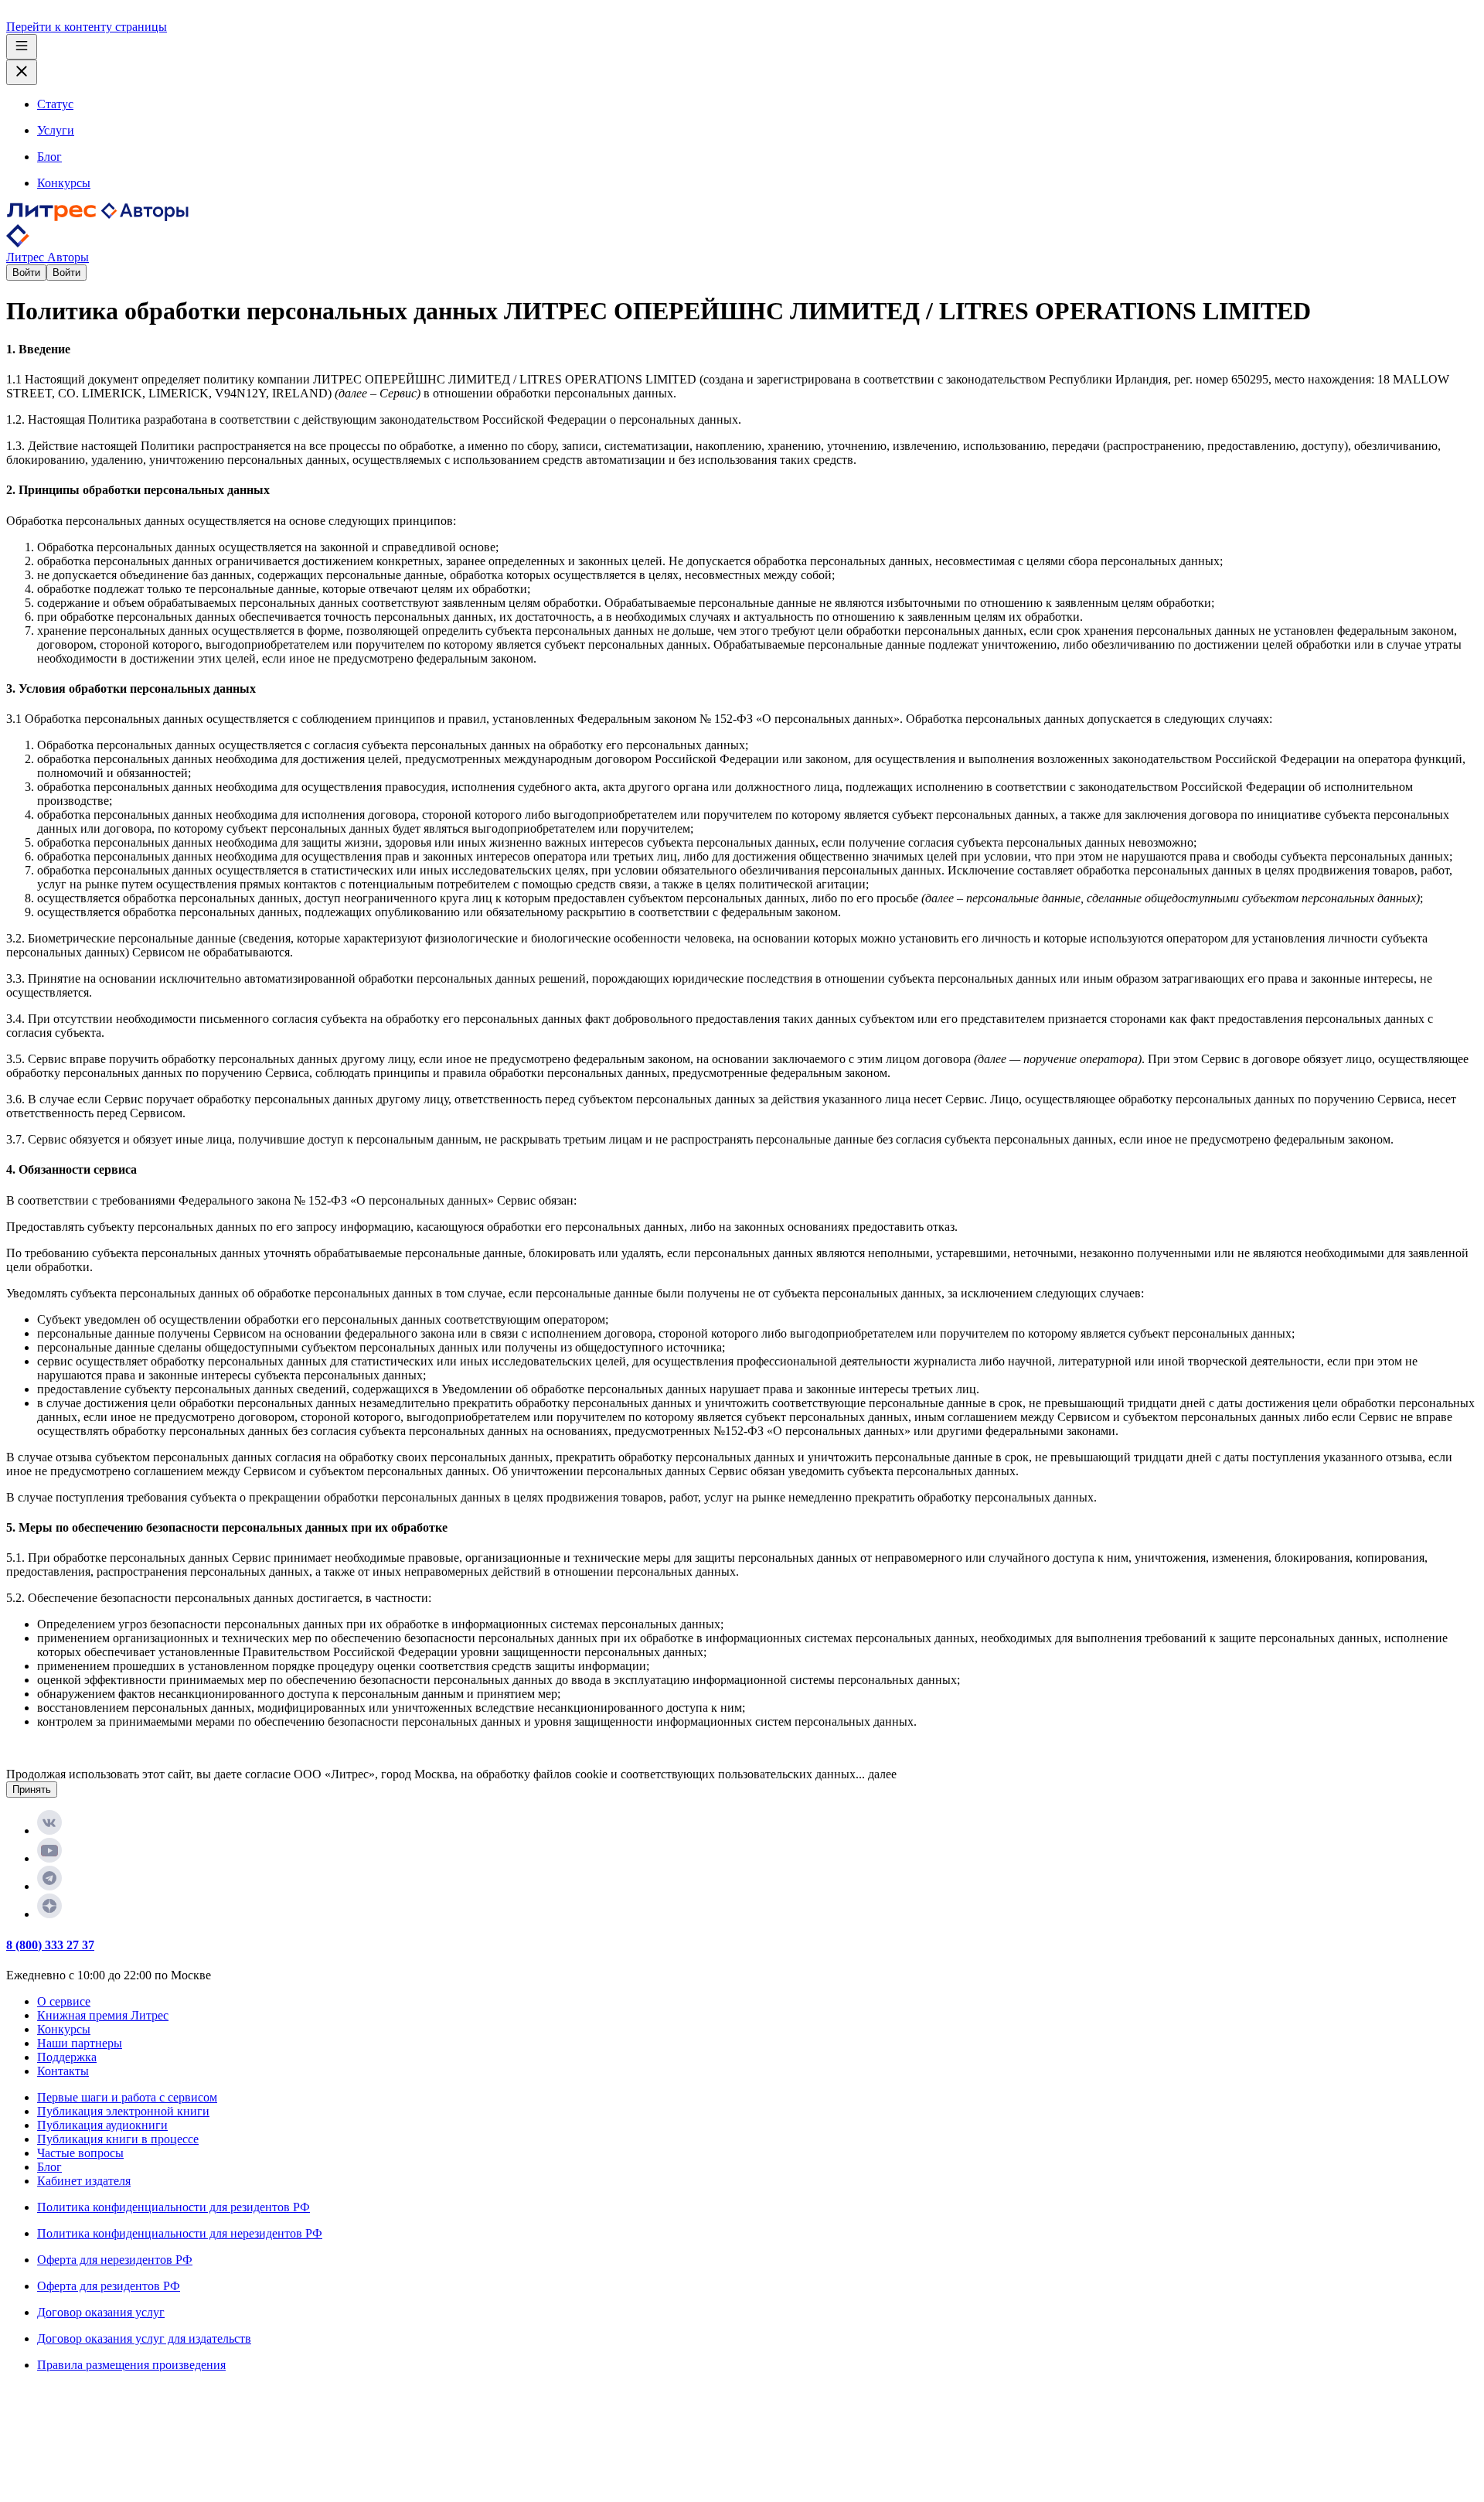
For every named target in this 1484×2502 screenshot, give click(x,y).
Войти (26, 273)
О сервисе (64, 2001)
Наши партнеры (80, 2043)
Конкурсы (64, 2029)
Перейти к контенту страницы (87, 27)
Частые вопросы (80, 2153)
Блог (49, 2167)
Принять (32, 1790)
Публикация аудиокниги (102, 2125)
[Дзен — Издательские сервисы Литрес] (49, 1914)
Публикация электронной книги (123, 2111)
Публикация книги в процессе (118, 2139)
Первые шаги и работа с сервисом (127, 2097)
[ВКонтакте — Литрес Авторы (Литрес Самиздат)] (49, 1830)
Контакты (63, 2071)
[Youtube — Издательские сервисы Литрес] (49, 1858)
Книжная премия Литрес (103, 2015)
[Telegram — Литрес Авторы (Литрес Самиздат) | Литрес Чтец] (49, 1886)
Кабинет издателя (84, 2181)
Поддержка (67, 2057)
